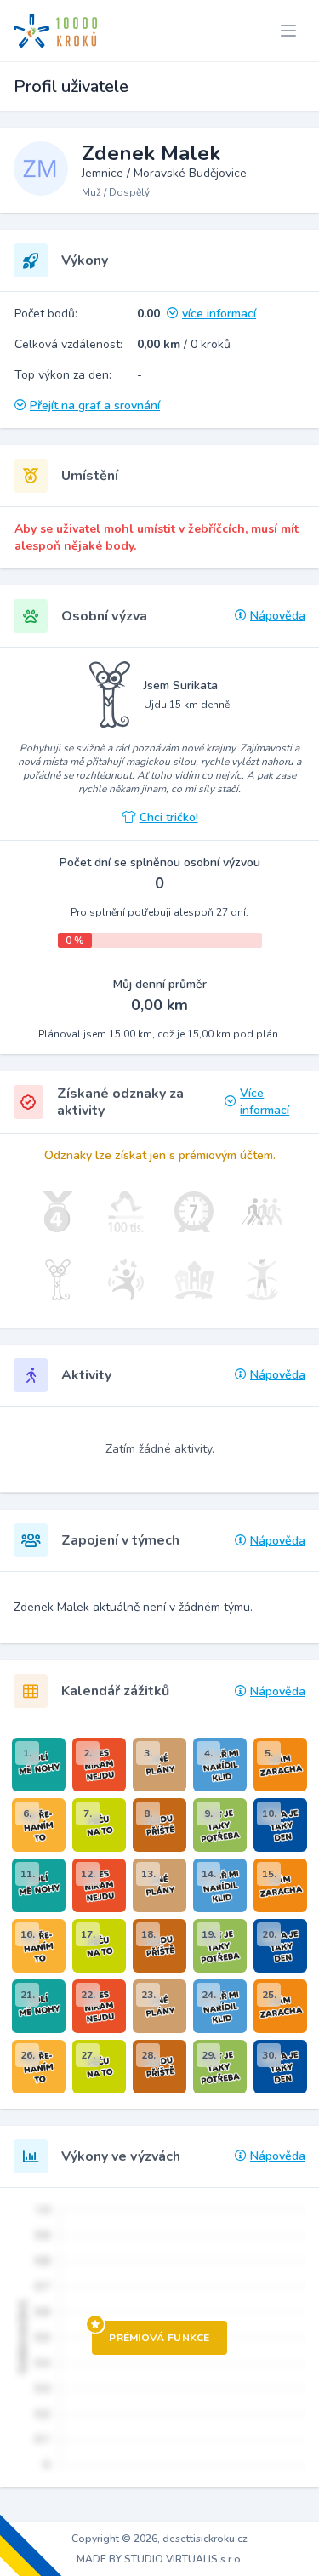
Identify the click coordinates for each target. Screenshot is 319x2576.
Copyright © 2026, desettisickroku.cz (159, 2539)
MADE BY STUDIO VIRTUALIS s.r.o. (160, 2559)
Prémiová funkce (159, 2338)
